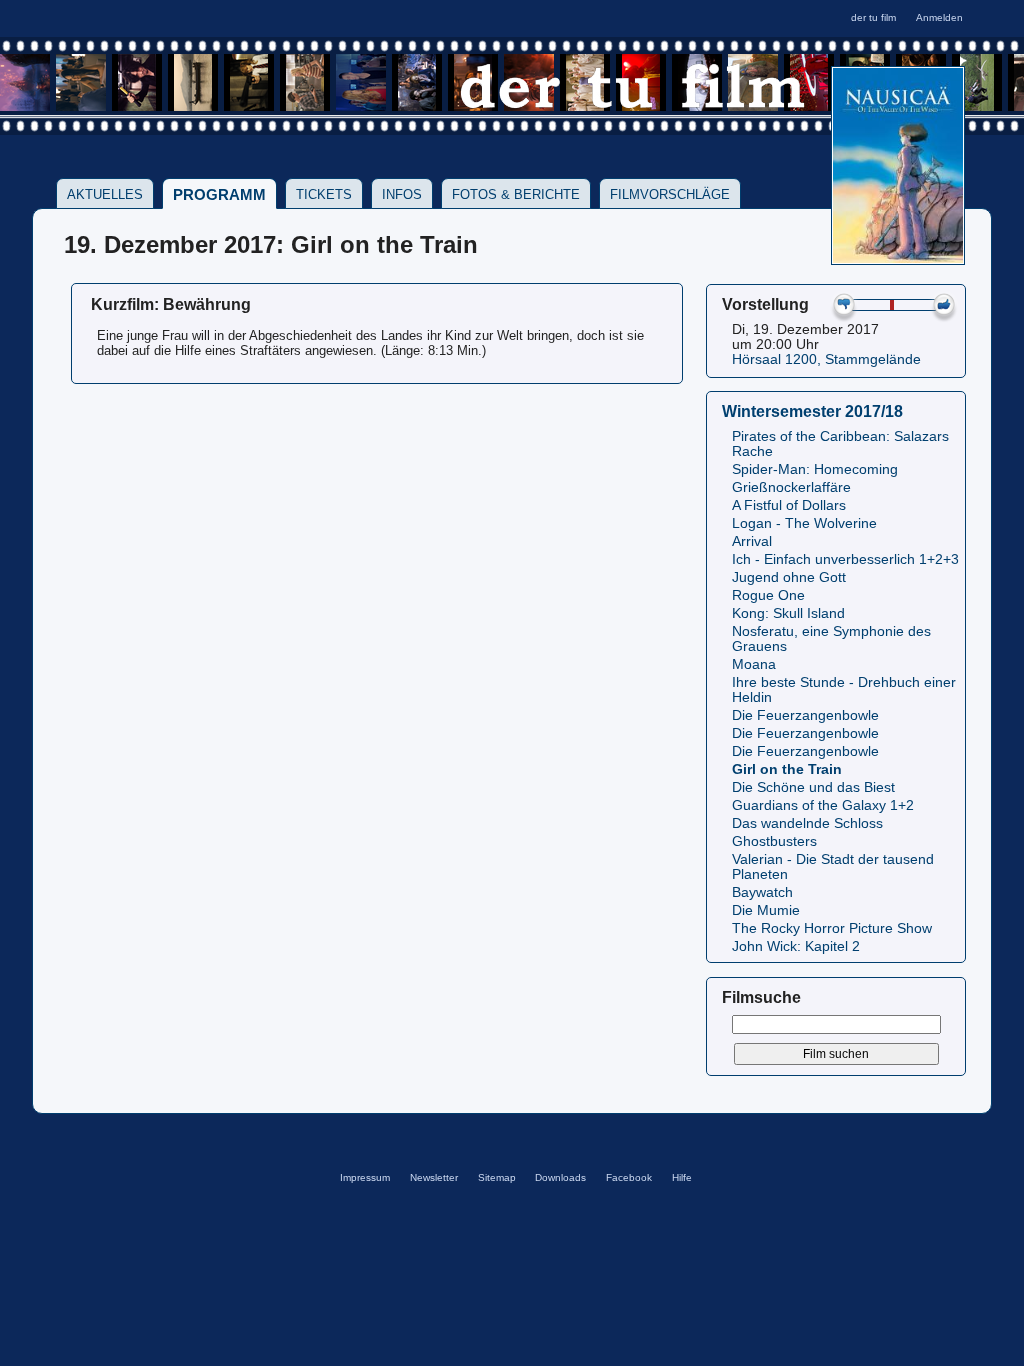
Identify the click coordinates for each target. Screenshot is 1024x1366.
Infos (402, 194)
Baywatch (762, 892)
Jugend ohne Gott (789, 577)
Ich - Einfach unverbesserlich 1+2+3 (845, 559)
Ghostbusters (774, 841)
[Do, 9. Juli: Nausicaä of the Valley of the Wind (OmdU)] (898, 258)
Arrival (752, 541)
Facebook (629, 1177)
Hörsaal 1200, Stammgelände (826, 359)
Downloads (560, 1177)
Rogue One (768, 595)
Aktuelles (105, 194)
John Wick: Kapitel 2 (796, 946)
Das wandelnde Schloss (807, 823)
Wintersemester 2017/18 (812, 411)
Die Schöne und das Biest (813, 787)
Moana (754, 664)
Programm (219, 194)
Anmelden (939, 17)
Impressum (365, 1177)
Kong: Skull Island (788, 613)
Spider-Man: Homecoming (815, 469)
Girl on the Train (787, 769)
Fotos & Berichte (516, 194)
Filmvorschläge (670, 194)
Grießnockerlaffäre (791, 487)
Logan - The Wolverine (804, 523)
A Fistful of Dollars (789, 505)
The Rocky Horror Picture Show (832, 928)
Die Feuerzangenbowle (805, 715)
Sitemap (497, 1177)
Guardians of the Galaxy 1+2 (823, 805)
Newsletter (434, 1177)
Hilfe (682, 1177)
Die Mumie (766, 910)
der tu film (873, 17)
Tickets (324, 194)
